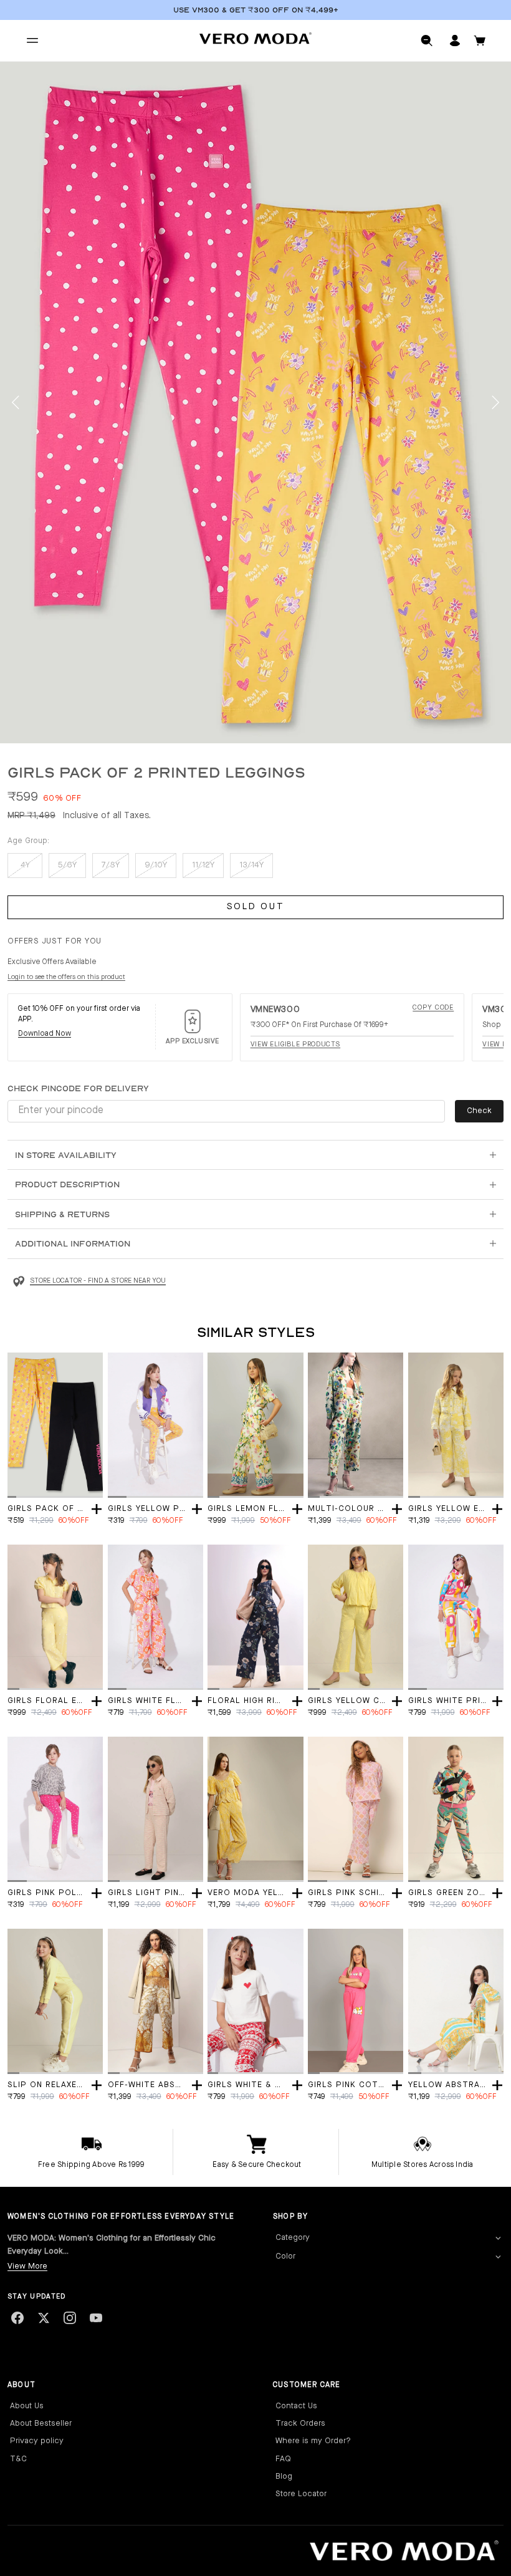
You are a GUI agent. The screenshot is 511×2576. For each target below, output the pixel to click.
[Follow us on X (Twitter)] (44, 2318)
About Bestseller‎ (41, 2424)
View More (27, 2266)
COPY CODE (433, 1008)
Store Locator (301, 2494)
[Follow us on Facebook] (17, 2318)
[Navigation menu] (32, 41)
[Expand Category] (498, 2238)
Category (293, 2238)
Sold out (256, 907)
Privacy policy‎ (37, 2441)
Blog (284, 2477)
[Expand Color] (498, 2257)
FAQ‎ (283, 2459)
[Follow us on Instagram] (70, 2318)
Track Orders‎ (300, 2424)
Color (285, 2256)
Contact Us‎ (296, 2406)
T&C (18, 2459)
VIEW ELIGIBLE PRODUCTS (296, 1045)
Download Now (45, 1034)
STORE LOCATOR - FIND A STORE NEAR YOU (98, 1281)
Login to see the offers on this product (66, 977)
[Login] (455, 41)
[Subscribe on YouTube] (96, 2318)
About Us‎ (27, 2406)
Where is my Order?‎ (313, 2441)
